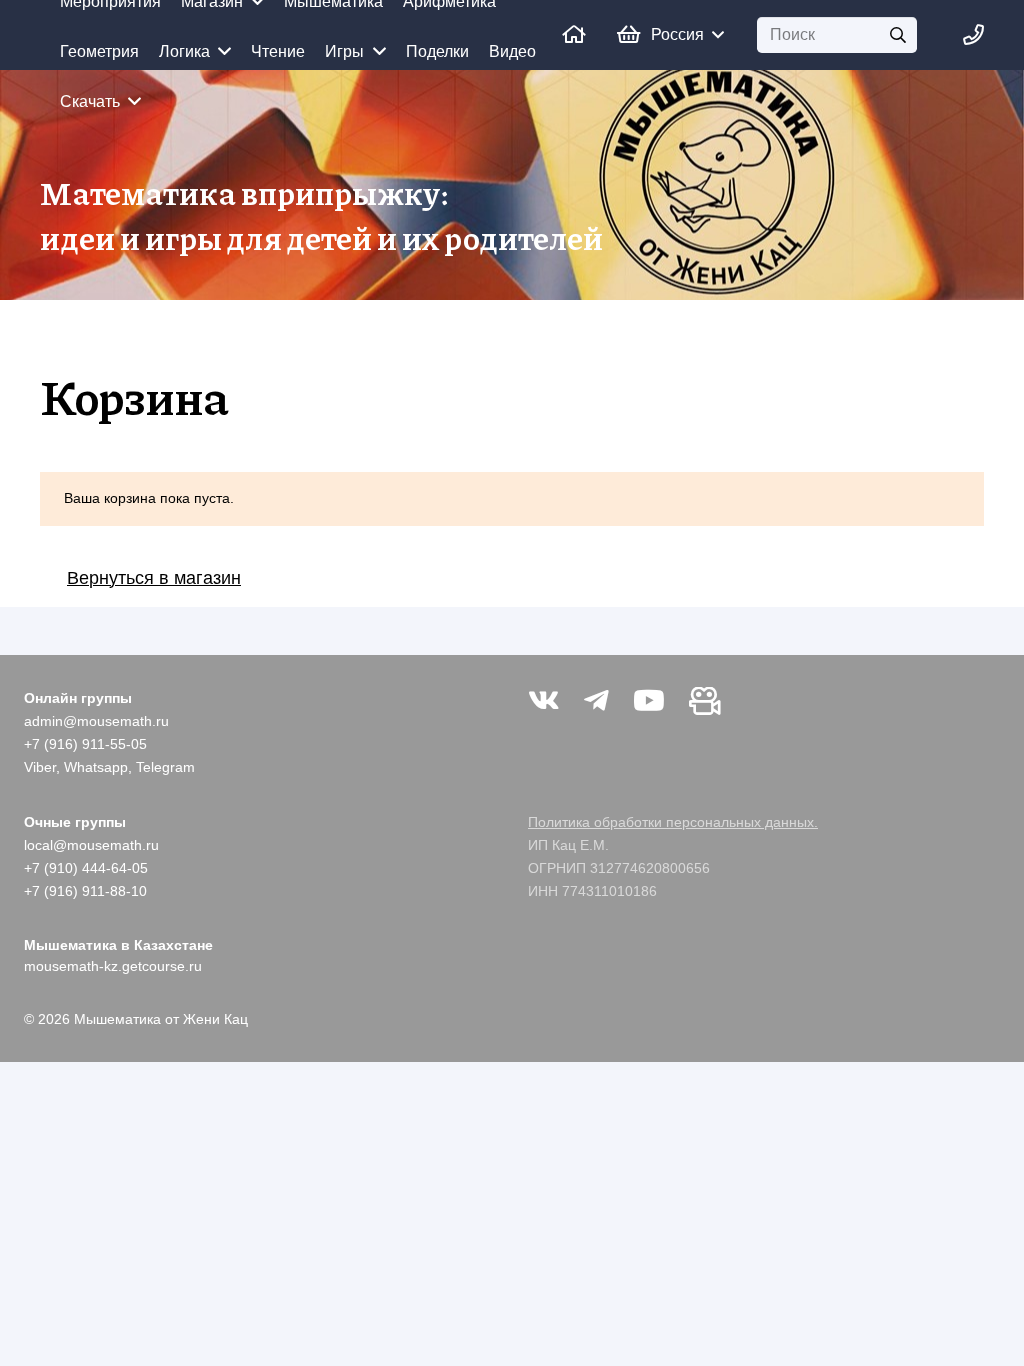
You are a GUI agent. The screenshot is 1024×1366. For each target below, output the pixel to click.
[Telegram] (596, 701)
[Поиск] (898, 35)
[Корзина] (628, 35)
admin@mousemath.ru (96, 721)
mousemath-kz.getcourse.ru (113, 966)
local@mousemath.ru (91, 845)
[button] (687, 35)
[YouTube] (649, 701)
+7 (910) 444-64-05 (86, 868)
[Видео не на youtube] (705, 701)
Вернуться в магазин (154, 578)
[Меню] (973, 35)
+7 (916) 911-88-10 (85, 891)
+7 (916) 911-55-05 (85, 744)
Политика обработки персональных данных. (673, 822)
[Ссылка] (573, 34)
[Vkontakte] (544, 701)
